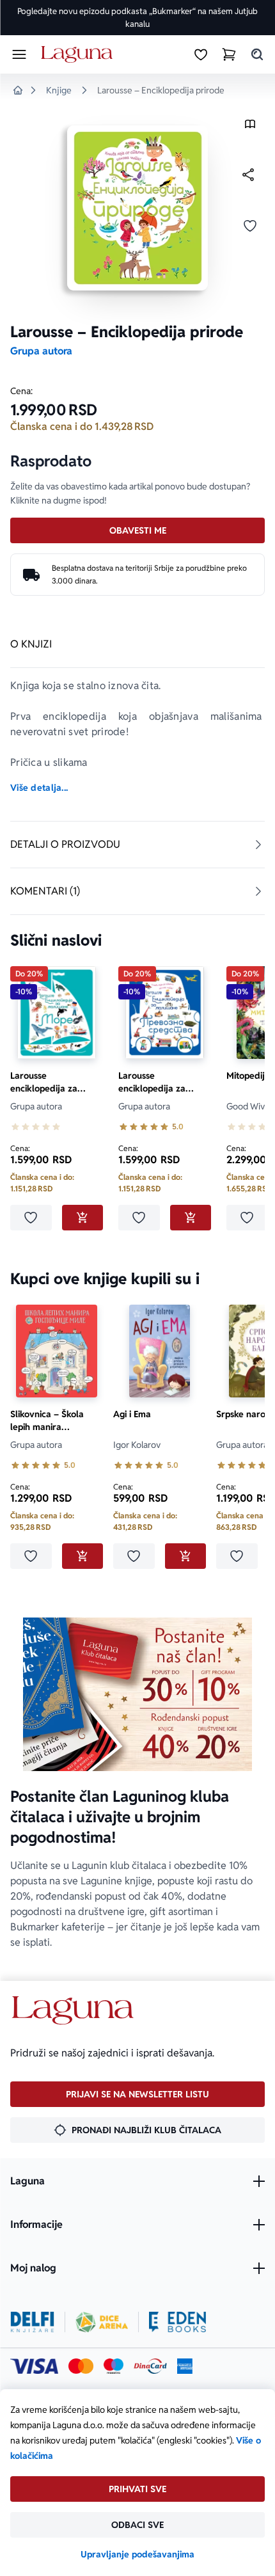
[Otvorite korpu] (229, 54)
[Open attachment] (250, 127)
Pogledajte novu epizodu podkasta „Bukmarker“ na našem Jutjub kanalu (137, 18)
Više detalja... (39, 788)
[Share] (248, 175)
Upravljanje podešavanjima (137, 2554)
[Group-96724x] (150, 2366)
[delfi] (32, 2322)
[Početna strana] (79, 55)
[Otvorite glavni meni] (19, 54)
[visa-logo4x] (34, 2366)
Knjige (59, 90)
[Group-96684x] (177, 2322)
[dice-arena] (102, 2322)
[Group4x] (114, 2366)
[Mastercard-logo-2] (81, 2366)
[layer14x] (185, 2366)
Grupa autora (41, 351)
